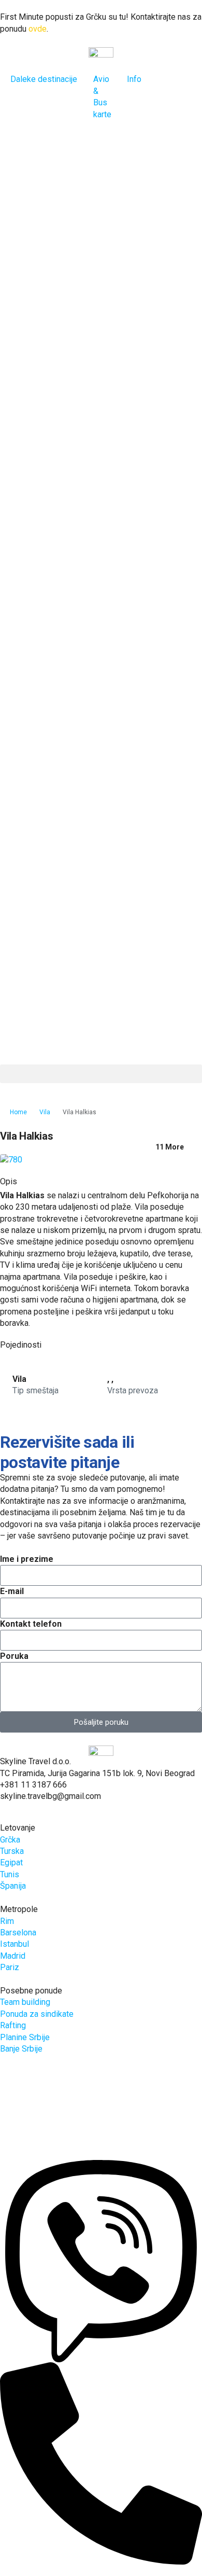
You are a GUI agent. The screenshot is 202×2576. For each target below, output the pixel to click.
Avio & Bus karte (102, 96)
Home (18, 1112)
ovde (38, 29)
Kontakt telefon (31, 1624)
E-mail (12, 1591)
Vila (45, 1112)
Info (134, 79)
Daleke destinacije (44, 79)
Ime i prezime (27, 1559)
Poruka (14, 1656)
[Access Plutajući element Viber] (101, 2260)
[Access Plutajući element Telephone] (101, 2463)
